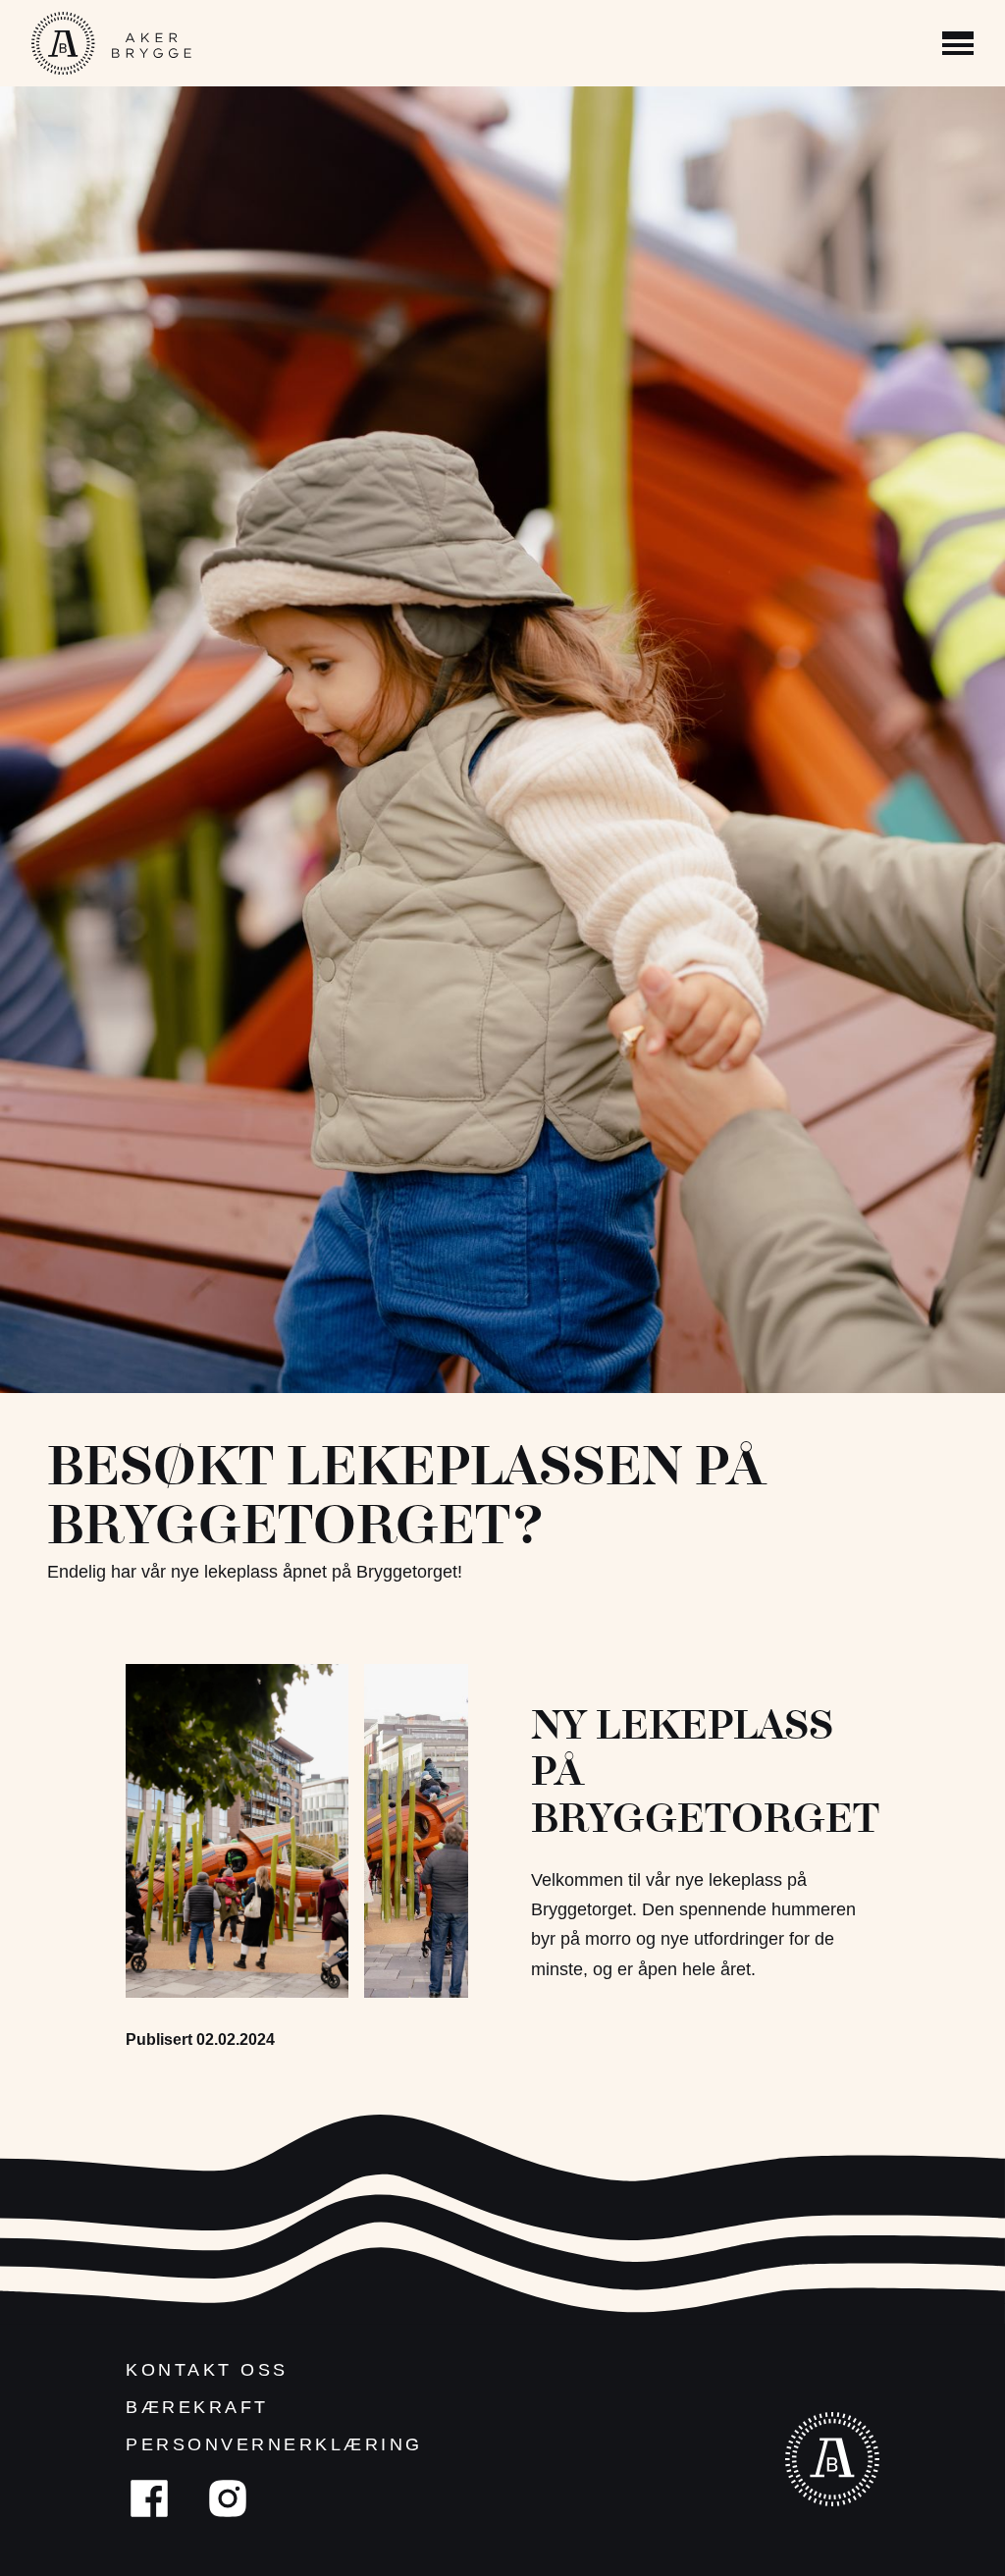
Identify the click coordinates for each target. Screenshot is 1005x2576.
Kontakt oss (207, 2370)
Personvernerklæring (274, 2444)
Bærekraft (197, 2407)
